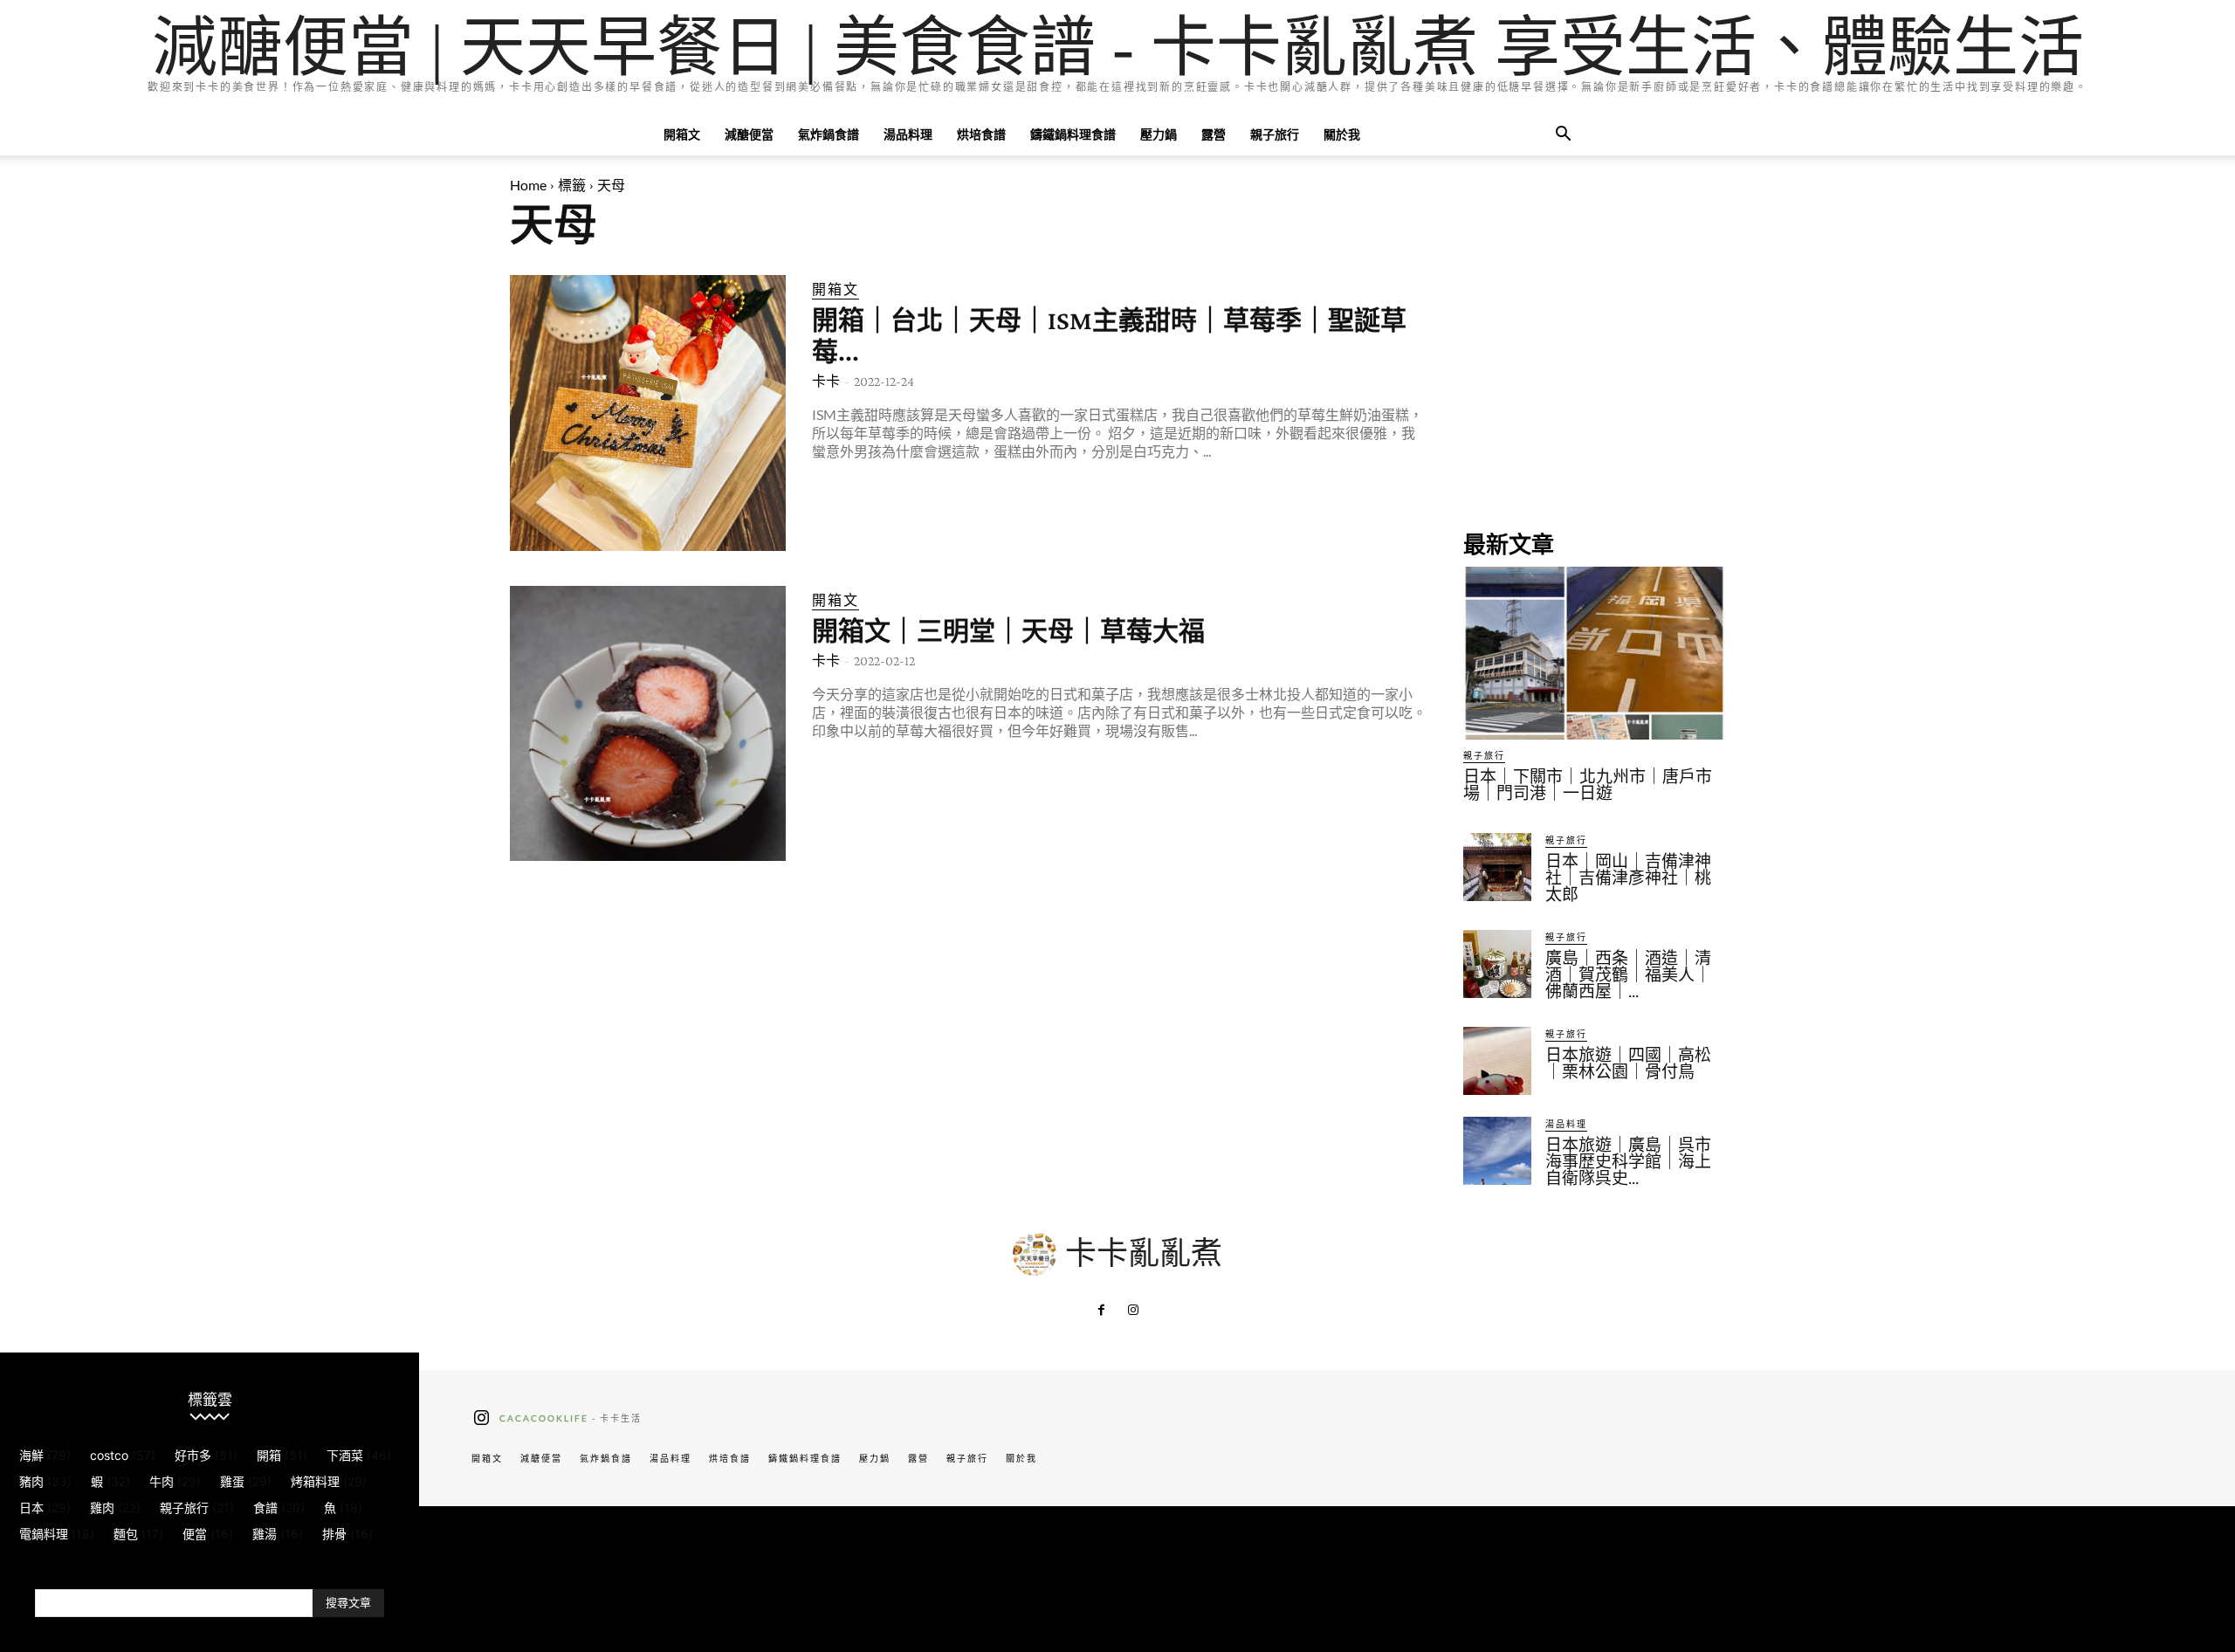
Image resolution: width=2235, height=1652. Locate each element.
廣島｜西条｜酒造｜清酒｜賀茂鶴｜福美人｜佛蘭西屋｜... (1628, 975)
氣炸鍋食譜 (829, 134)
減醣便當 (749, 134)
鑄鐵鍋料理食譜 (1073, 134)
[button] (1563, 136)
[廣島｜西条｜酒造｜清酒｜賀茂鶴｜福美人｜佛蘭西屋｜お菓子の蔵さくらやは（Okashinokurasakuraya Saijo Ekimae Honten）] (1497, 964)
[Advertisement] (1594, 384)
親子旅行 (1275, 134)
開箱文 (682, 134)
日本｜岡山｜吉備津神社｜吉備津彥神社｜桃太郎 (1628, 878)
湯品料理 (908, 134)
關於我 (1342, 134)
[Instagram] (1133, 1311)
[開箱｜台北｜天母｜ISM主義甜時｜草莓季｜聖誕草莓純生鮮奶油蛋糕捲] (648, 413)
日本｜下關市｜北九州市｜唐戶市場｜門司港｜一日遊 (1588, 785)
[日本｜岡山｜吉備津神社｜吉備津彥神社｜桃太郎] (1497, 867)
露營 (1214, 134)
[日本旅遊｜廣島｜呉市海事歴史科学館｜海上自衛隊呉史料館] (1497, 1151)
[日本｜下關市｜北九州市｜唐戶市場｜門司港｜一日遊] (1594, 653)
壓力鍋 (1159, 134)
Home (528, 185)
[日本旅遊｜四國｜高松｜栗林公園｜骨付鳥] (1497, 1061)
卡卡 (826, 381)
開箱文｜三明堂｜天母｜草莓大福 (1008, 631)
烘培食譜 (981, 134)
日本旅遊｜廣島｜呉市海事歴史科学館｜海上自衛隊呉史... (1628, 1162)
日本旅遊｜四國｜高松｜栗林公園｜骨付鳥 (1628, 1063)
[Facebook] (1102, 1311)
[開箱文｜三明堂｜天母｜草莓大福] (648, 724)
